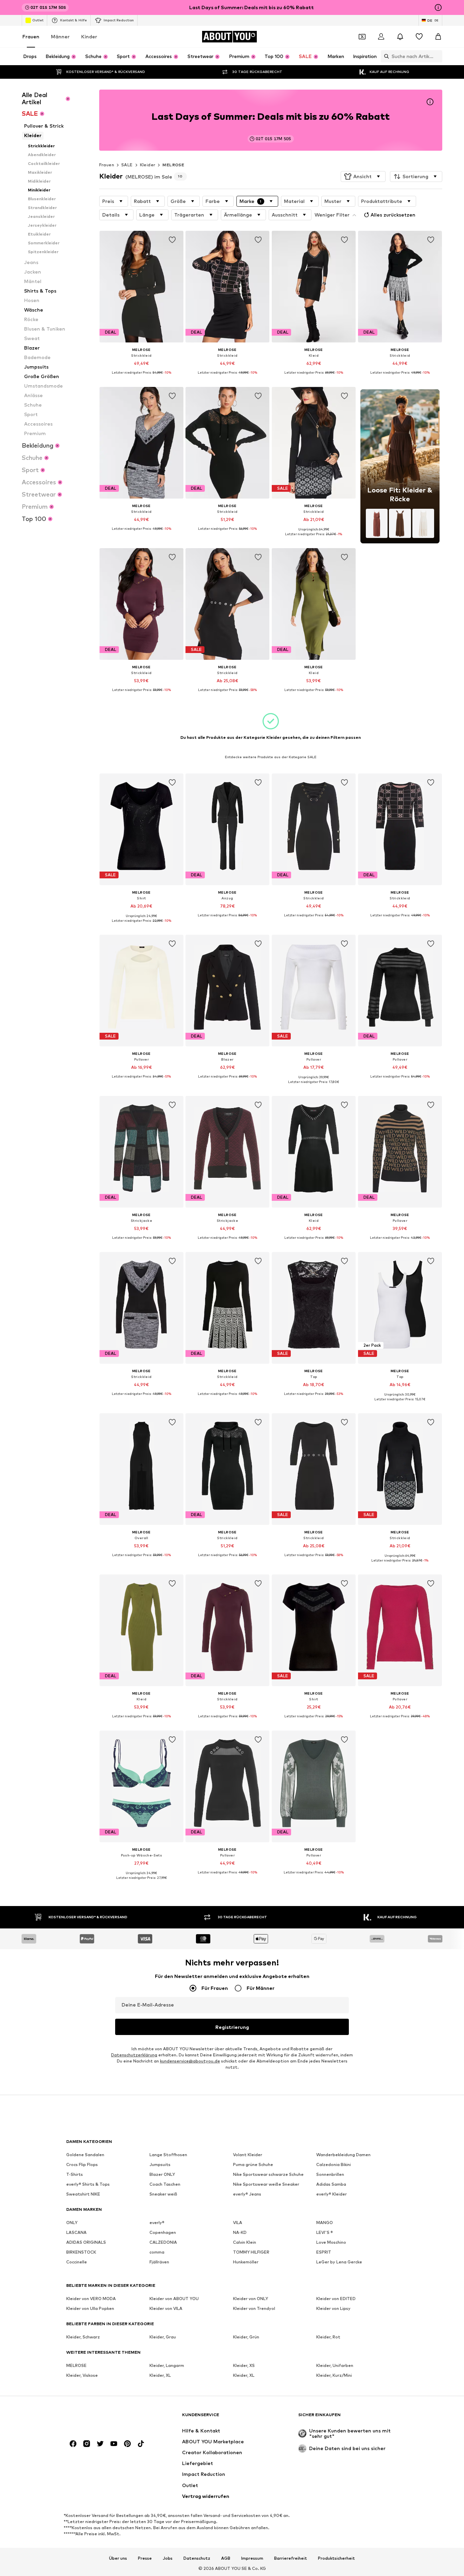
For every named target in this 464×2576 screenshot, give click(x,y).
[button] (363, 176)
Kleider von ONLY (251, 2299)
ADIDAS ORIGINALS (86, 2242)
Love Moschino (331, 2242)
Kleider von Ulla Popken (90, 2308)
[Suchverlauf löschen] (437, 56)
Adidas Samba (331, 2184)
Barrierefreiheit (291, 2558)
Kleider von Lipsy (333, 2308)
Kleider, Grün (246, 2337)
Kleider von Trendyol (254, 2308)
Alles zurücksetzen (393, 215)
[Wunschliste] (419, 37)
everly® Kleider (332, 2194)
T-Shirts (75, 2174)
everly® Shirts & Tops (88, 2184)
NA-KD (240, 2232)
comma (157, 2252)
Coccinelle (77, 2262)
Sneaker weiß (163, 2194)
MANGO (325, 2223)
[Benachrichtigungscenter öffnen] (400, 37)
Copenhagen (163, 2232)
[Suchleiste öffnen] (385, 56)
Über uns (118, 2558)
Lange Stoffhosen (168, 2155)
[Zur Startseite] (103, 2418)
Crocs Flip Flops (82, 2164)
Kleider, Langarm (167, 2365)
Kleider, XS (244, 2365)
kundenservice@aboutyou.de (190, 2061)
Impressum (252, 2558)
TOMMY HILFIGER (251, 2252)
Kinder (89, 36)
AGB (226, 2558)
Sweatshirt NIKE (83, 2194)
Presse (145, 2558)
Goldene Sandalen (85, 2155)
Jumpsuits (160, 2164)
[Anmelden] (381, 37)
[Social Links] (73, 2444)
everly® (157, 2223)
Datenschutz (197, 2558)
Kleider (148, 165)
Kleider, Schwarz (83, 2337)
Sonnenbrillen (330, 2174)
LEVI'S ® (325, 2232)
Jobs (168, 2558)
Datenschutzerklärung (134, 2055)
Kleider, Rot (328, 2337)
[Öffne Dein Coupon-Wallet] (362, 37)
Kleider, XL (160, 2375)
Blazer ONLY (162, 2174)
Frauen (31, 36)
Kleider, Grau (163, 2337)
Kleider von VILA (166, 2308)
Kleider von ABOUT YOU (174, 2299)
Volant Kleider (248, 2155)
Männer (60, 36)
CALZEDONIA (163, 2242)
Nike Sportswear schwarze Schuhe (268, 2174)
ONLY (72, 2223)
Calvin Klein (245, 2242)
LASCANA (76, 2232)
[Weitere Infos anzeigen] (141, 378)
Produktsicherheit (336, 2558)
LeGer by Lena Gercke (339, 2262)
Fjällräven (159, 2262)
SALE (127, 165)
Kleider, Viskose (82, 2375)
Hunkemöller (246, 2262)
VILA (238, 2223)
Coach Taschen (165, 2184)
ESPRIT (324, 2252)
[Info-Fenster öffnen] (438, 7)
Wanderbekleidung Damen (343, 2155)
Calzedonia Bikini (334, 2164)
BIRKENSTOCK (81, 2252)
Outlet (38, 20)
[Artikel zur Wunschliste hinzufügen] (172, 240)
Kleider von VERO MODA (91, 2299)
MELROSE (173, 165)
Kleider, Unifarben (335, 2365)
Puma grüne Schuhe (253, 2164)
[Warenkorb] (438, 37)
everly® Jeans (247, 2194)
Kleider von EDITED (336, 2299)
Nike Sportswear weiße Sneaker (266, 2184)
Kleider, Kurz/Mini (334, 2375)
